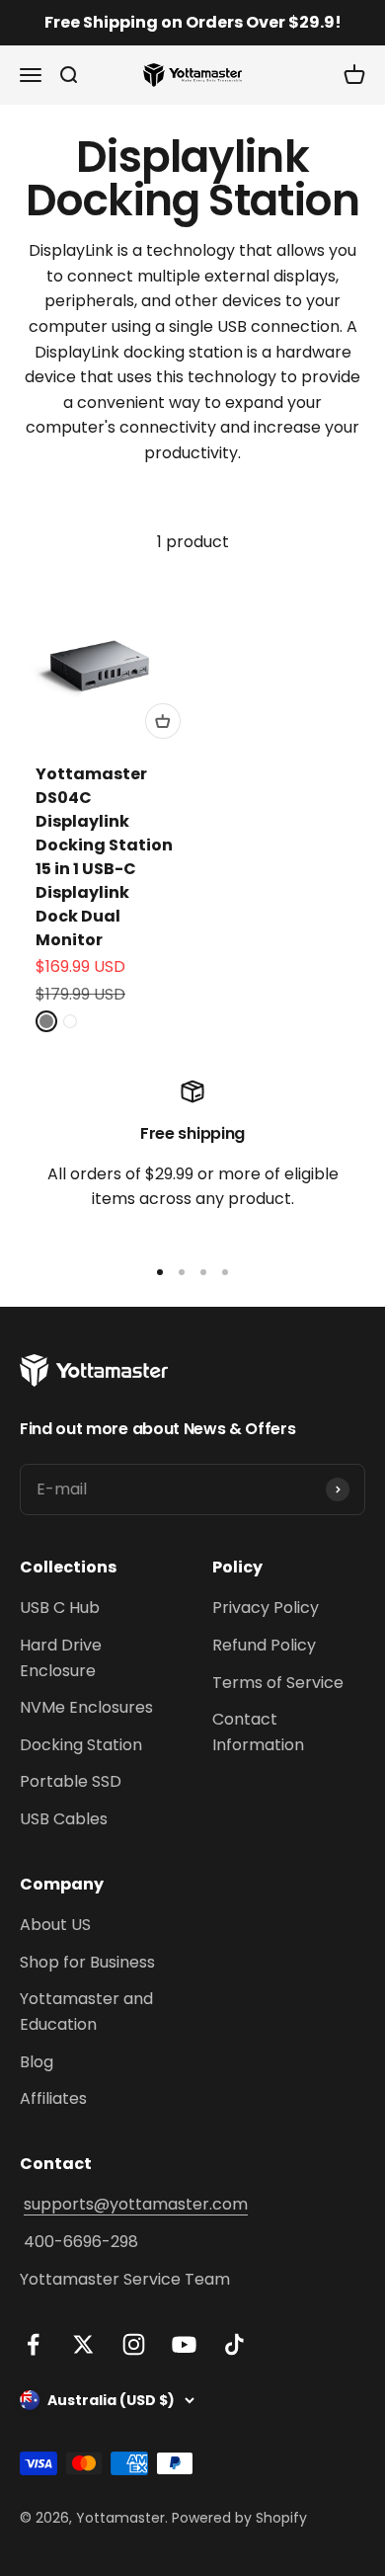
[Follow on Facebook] (33, 2344)
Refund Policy (264, 1645)
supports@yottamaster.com (136, 2204)
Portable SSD (71, 1781)
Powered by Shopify (239, 2518)
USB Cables (64, 1819)
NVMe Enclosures (86, 1707)
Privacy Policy (266, 1608)
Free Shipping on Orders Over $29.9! (193, 22)
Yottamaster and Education (86, 2012)
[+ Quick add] (163, 721)
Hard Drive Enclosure (61, 1658)
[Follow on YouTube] (184, 2344)
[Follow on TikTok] (234, 2344)
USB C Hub (60, 1608)
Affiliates (53, 2098)
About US (55, 1925)
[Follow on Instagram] (134, 2344)
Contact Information (258, 1732)
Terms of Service (278, 1683)
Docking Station (81, 1745)
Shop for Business (87, 1962)
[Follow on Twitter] (83, 2344)
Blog (37, 2062)
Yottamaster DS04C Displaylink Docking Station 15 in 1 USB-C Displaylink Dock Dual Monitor (104, 857)
